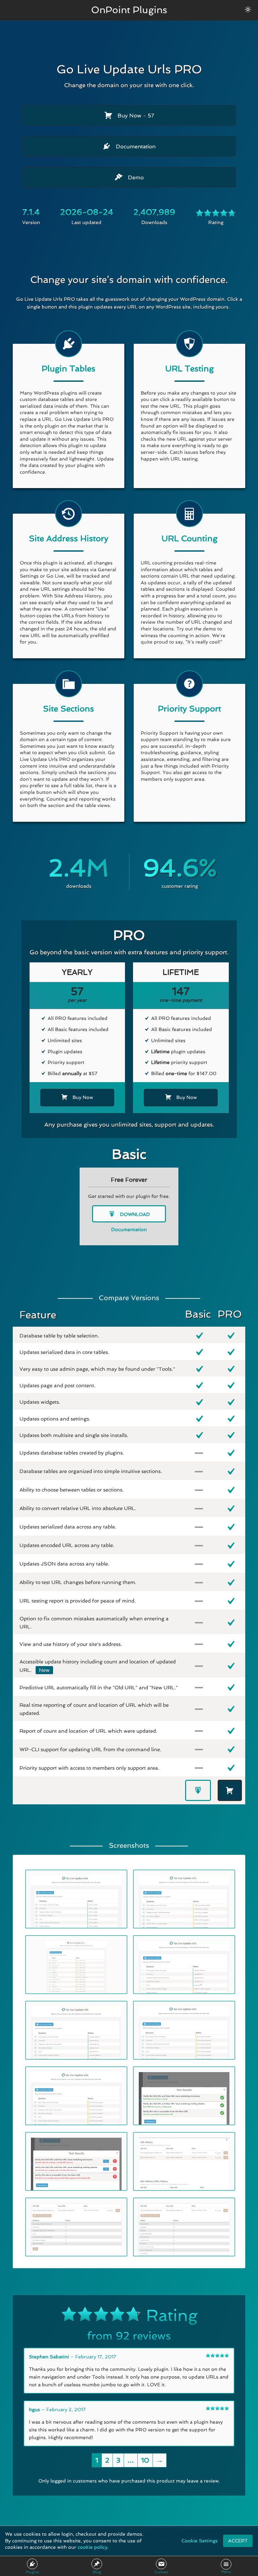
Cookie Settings (200, 2541)
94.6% (180, 868)
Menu (226, 2572)
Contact (161, 2572)
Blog (97, 2572)
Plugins (32, 2572)
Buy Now (135, 116)
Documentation (135, 146)
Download (134, 1214)
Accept (238, 2541)
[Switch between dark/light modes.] (248, 9)
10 (145, 2460)
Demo (135, 177)
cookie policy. (93, 2547)
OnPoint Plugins (129, 10)
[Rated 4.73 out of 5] (216, 214)
